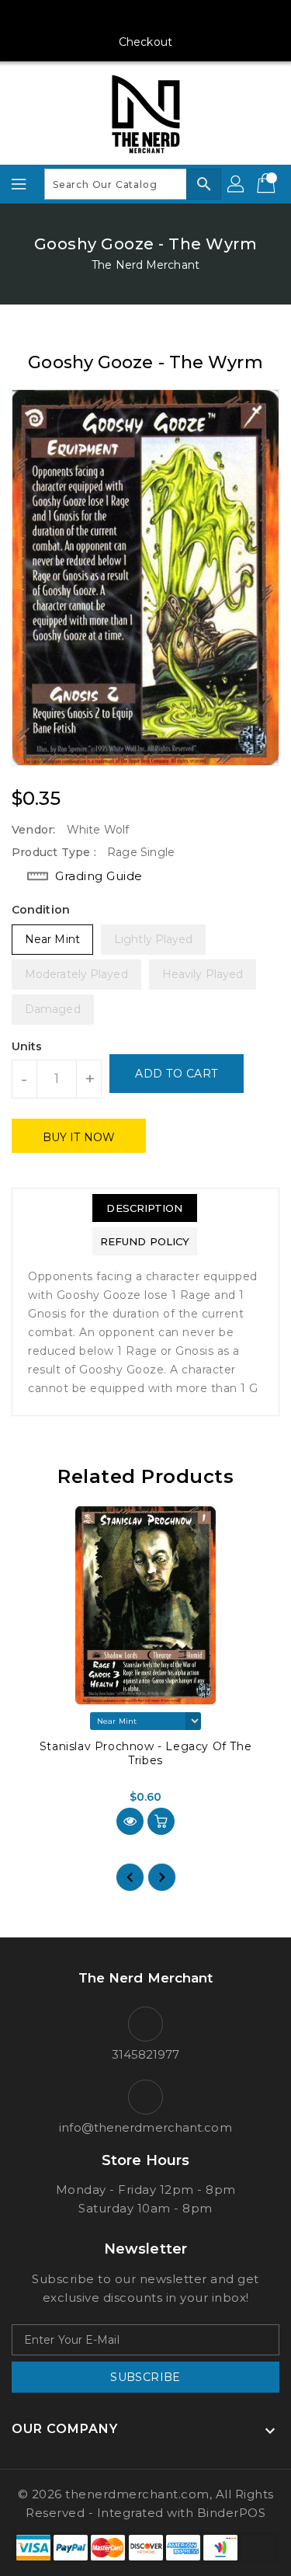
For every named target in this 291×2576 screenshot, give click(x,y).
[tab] (145, 1208)
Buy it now (79, 1137)
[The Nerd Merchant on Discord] (175, 18)
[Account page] (237, 184)
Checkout (145, 42)
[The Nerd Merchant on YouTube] (146, 18)
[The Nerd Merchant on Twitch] (205, 18)
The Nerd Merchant (145, 265)
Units (27, 1046)
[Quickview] (130, 1821)
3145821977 (146, 2054)
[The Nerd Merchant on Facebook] (86, 18)
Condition (41, 910)
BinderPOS (232, 2513)
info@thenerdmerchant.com (145, 2127)
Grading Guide (99, 876)
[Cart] (268, 184)
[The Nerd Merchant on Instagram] (116, 18)
